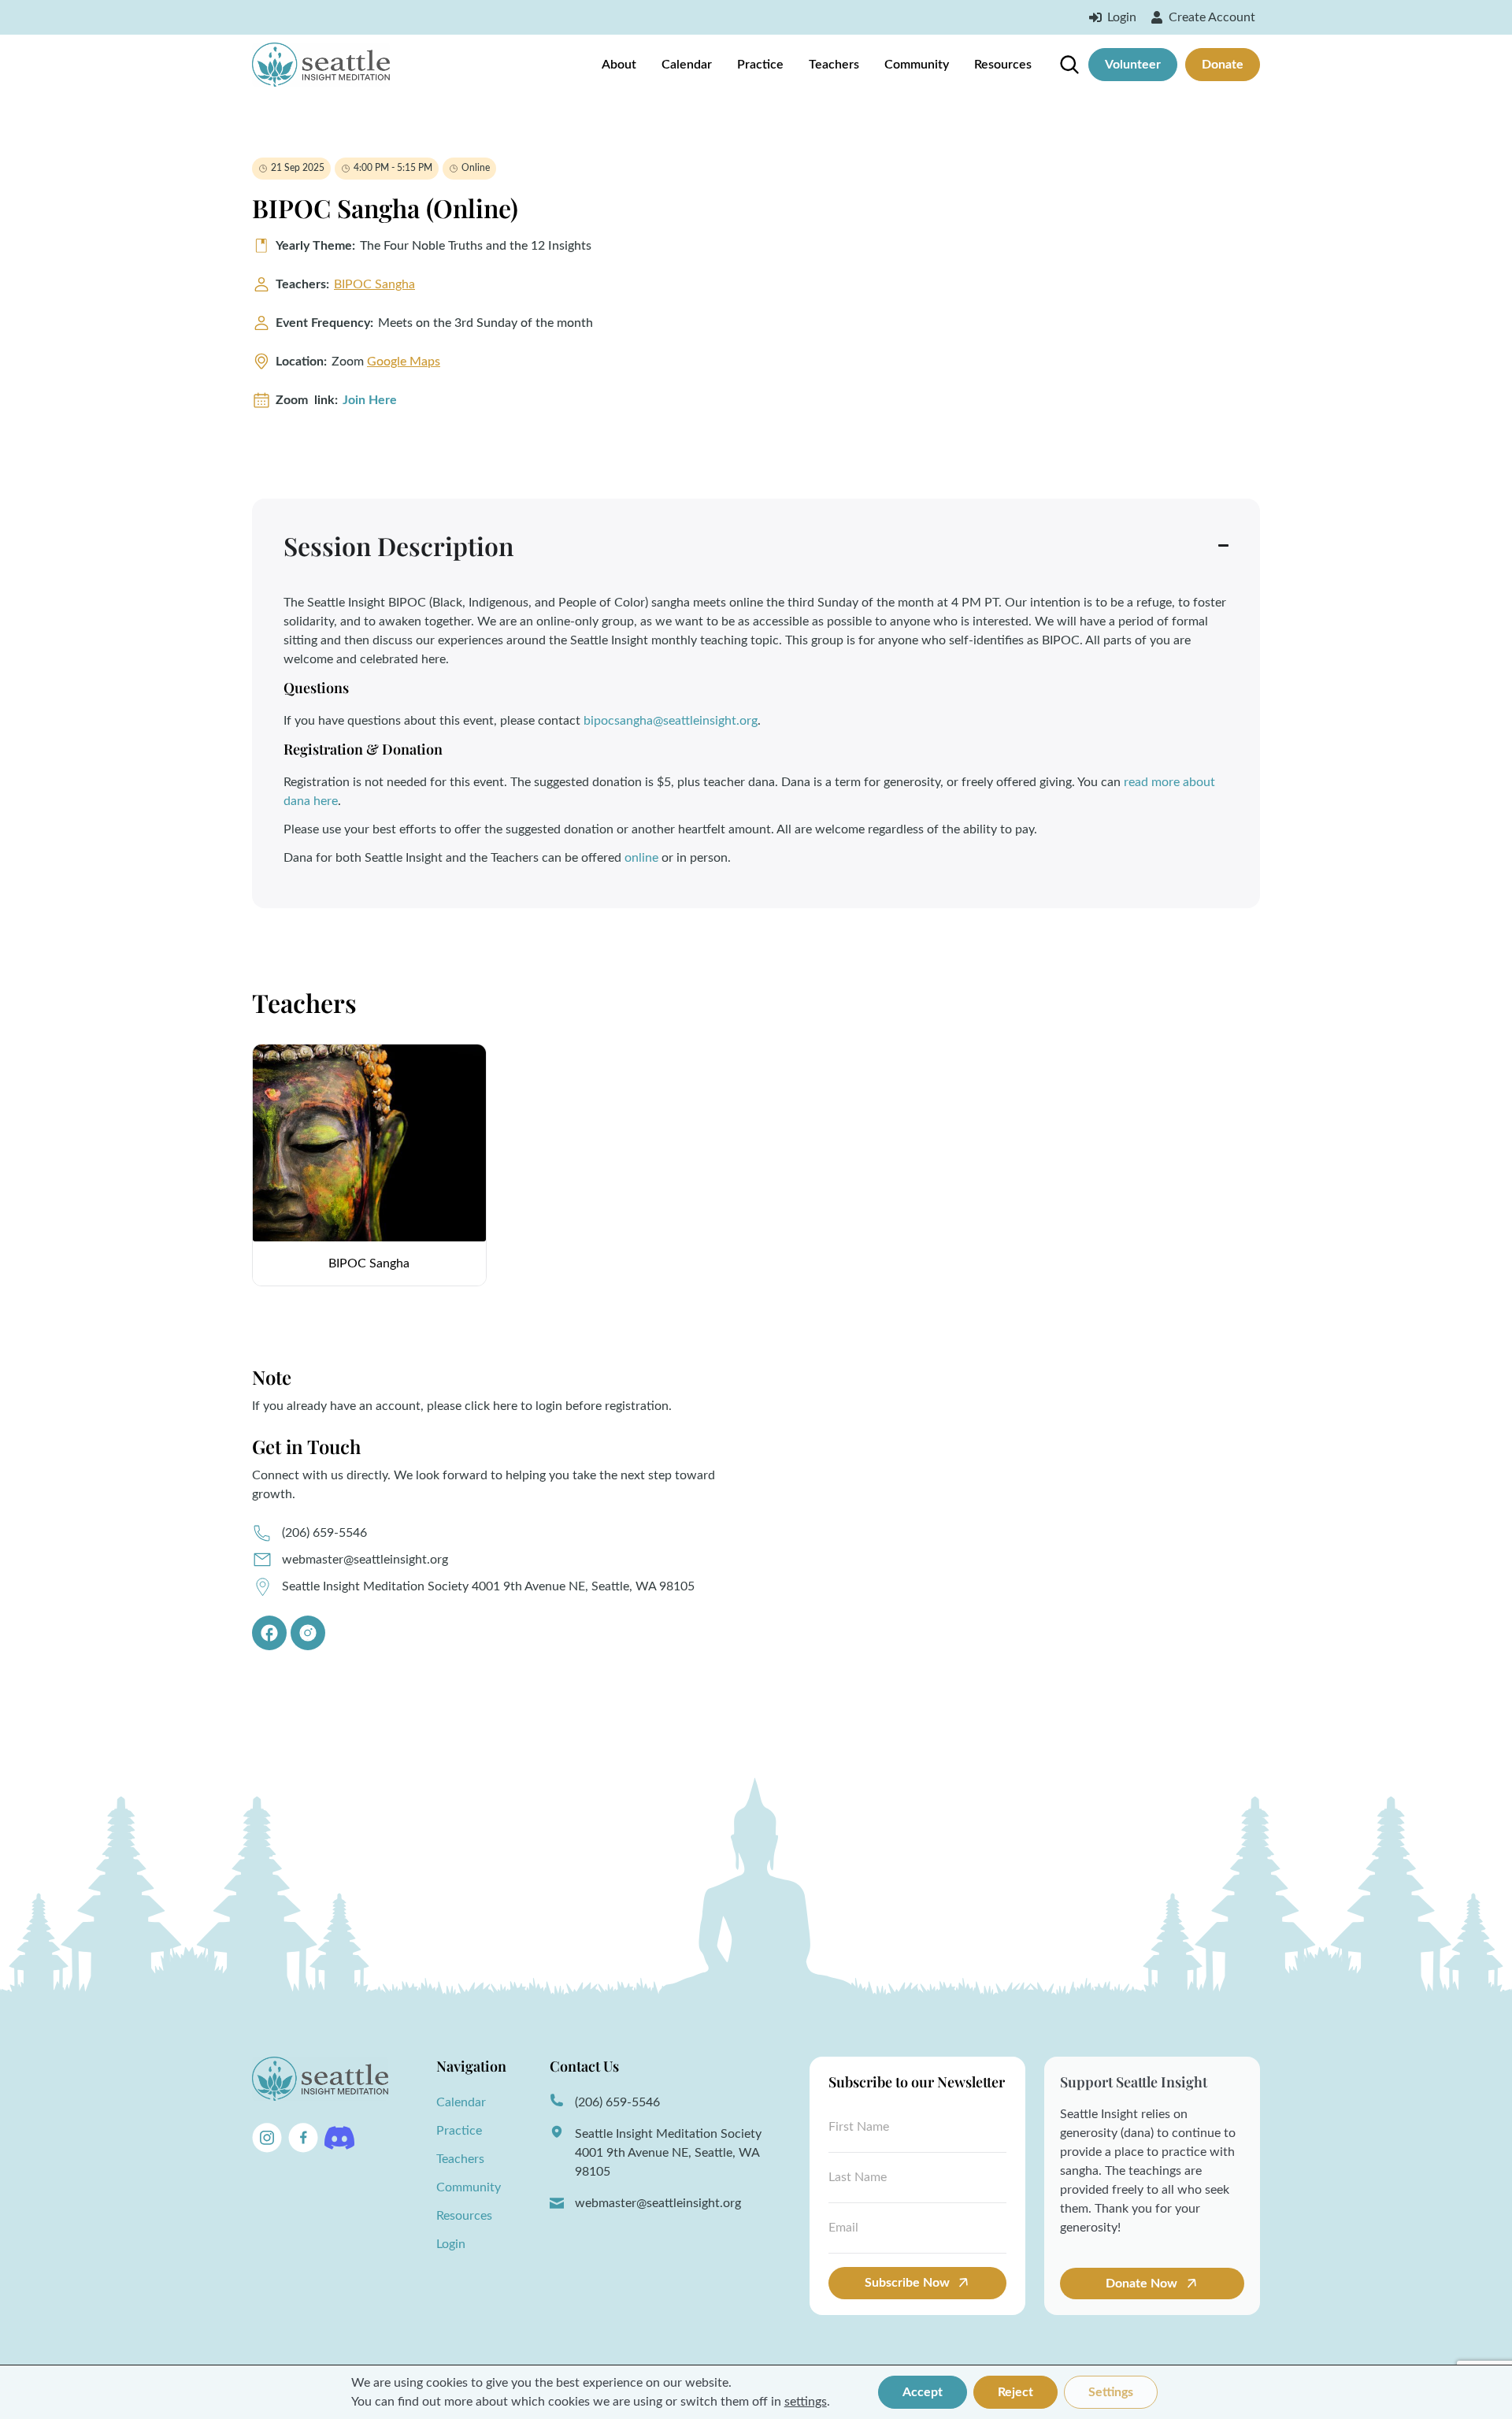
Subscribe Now (907, 2283)
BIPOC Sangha (374, 284)
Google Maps (404, 362)
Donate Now (1143, 2284)
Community (917, 65)
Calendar (687, 65)
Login (451, 2244)
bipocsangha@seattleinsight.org (671, 721)
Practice (760, 65)
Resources (1003, 65)
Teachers (834, 65)
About (619, 65)
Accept (923, 2392)
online (641, 858)
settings (806, 2402)
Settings (1111, 2392)
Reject (1015, 2392)
